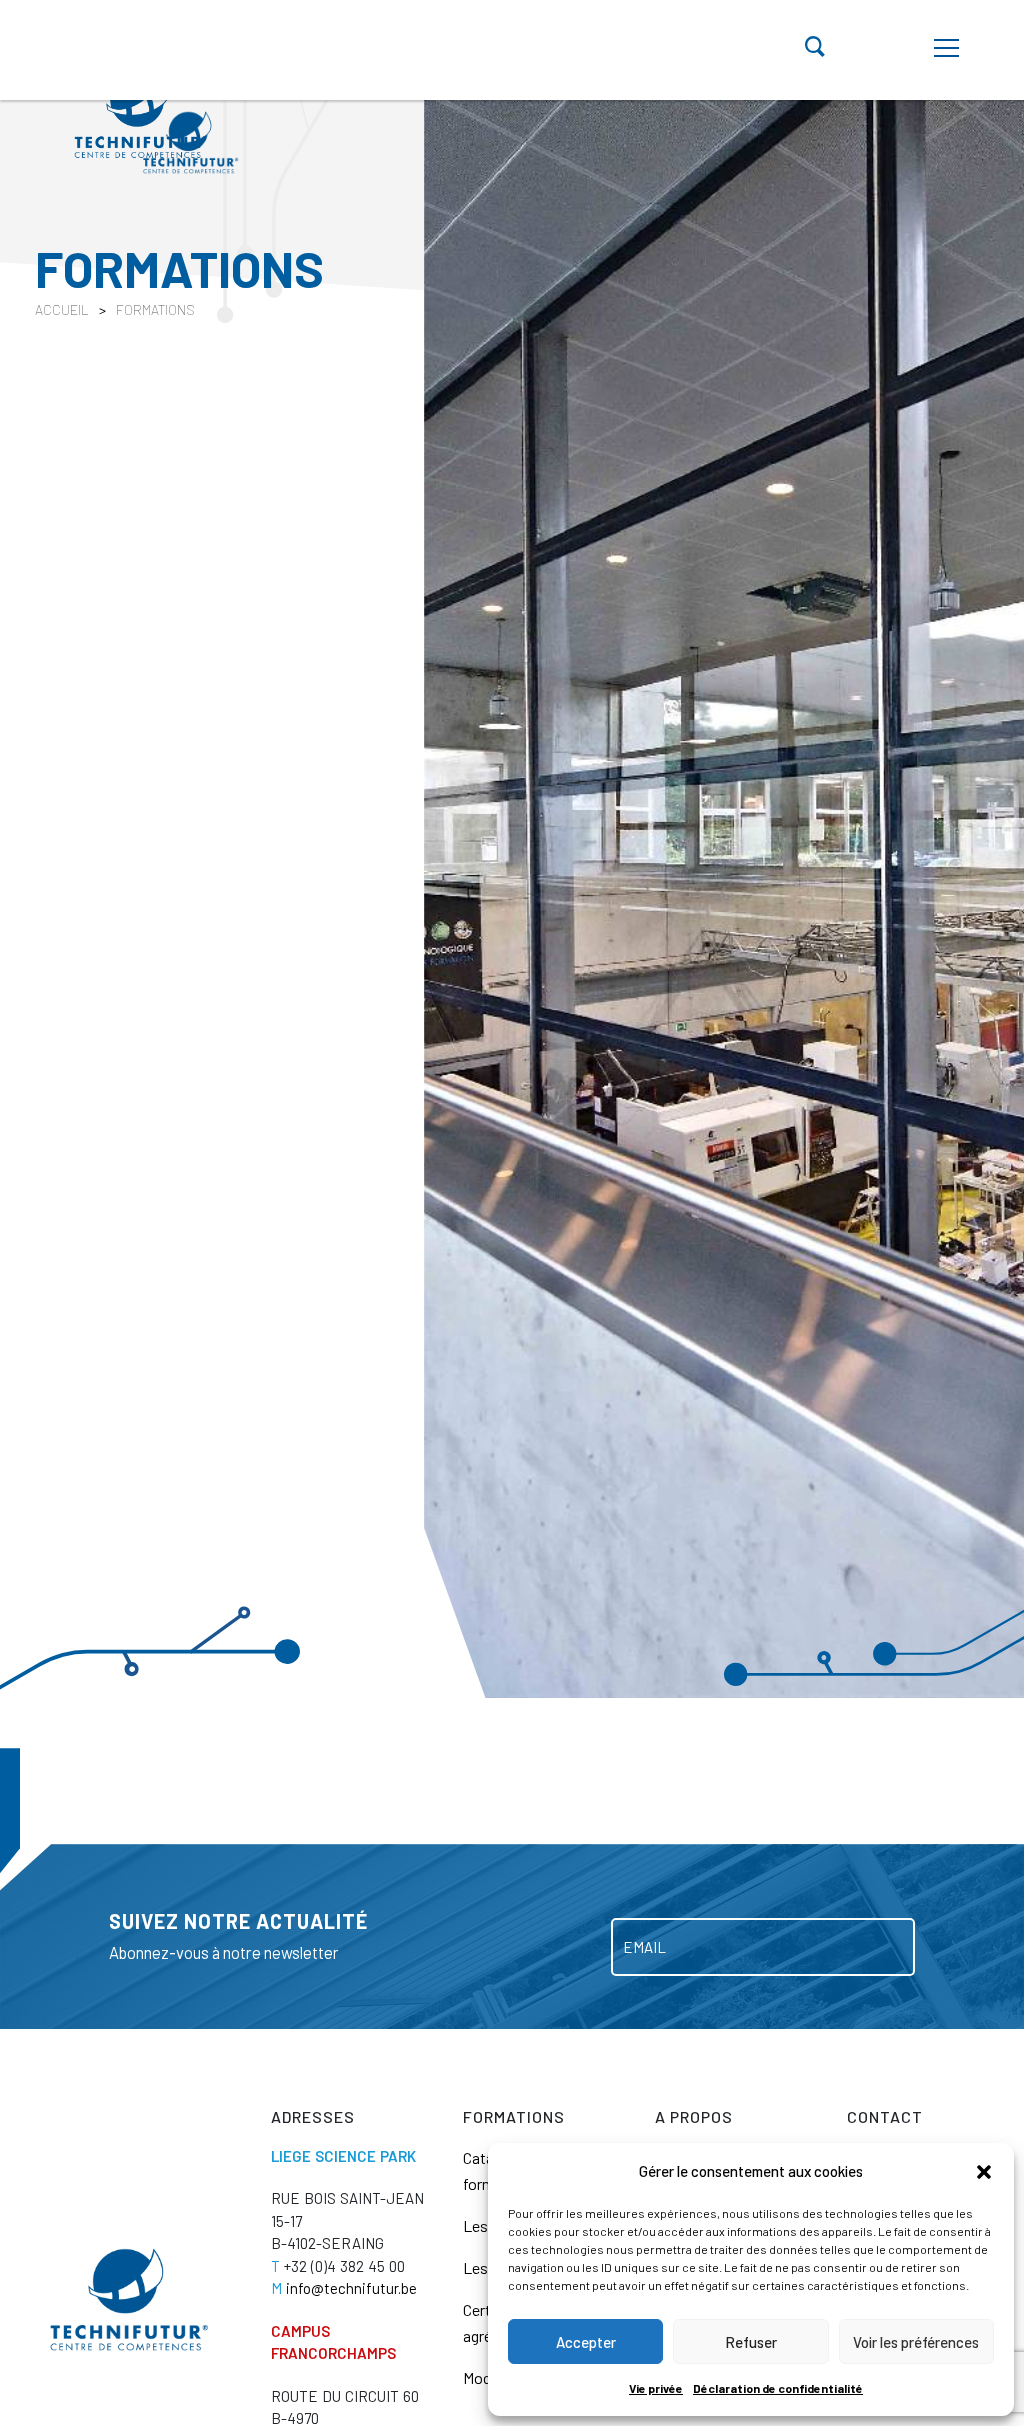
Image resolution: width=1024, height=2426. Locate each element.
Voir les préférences (916, 2342)
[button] (984, 2171)
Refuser (751, 2342)
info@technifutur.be (344, 2288)
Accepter (586, 2342)
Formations (155, 309)
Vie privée (656, 2388)
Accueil (62, 309)
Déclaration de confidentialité (778, 2388)
